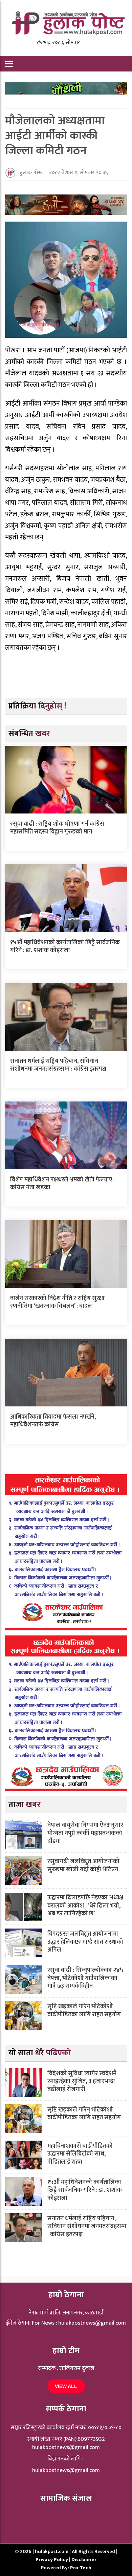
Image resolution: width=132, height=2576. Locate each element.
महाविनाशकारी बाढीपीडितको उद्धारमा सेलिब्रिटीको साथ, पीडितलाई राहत (80, 2154)
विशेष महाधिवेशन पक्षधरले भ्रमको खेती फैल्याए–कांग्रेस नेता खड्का (63, 1184)
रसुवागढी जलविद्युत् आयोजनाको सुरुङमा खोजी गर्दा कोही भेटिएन (83, 1865)
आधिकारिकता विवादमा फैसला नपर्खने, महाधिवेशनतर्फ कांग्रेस (53, 1421)
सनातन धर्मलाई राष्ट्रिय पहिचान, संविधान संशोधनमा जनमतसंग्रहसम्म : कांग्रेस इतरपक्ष (58, 1065)
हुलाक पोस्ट (31, 173)
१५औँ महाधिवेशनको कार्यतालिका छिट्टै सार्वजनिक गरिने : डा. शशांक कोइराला (65, 946)
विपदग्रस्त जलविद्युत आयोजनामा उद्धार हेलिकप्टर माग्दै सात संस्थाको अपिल (85, 1942)
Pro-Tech (81, 2568)
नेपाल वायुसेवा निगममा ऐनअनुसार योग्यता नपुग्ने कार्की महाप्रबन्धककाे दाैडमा (85, 1833)
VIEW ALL (66, 2386)
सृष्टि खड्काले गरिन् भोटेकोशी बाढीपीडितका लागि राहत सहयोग (84, 2010)
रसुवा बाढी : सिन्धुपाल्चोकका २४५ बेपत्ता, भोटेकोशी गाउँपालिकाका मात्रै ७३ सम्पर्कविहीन (85, 1978)
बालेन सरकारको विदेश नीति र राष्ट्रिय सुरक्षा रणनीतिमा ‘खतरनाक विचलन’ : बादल (57, 1302)
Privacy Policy (52, 2560)
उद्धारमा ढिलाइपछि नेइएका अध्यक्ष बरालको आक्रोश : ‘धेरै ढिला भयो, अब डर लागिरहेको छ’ (85, 1906)
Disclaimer (84, 2560)
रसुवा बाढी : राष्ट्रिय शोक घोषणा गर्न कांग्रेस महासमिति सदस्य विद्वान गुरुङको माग (57, 828)
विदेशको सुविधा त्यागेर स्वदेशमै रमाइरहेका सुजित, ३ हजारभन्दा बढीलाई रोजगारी (82, 2082)
